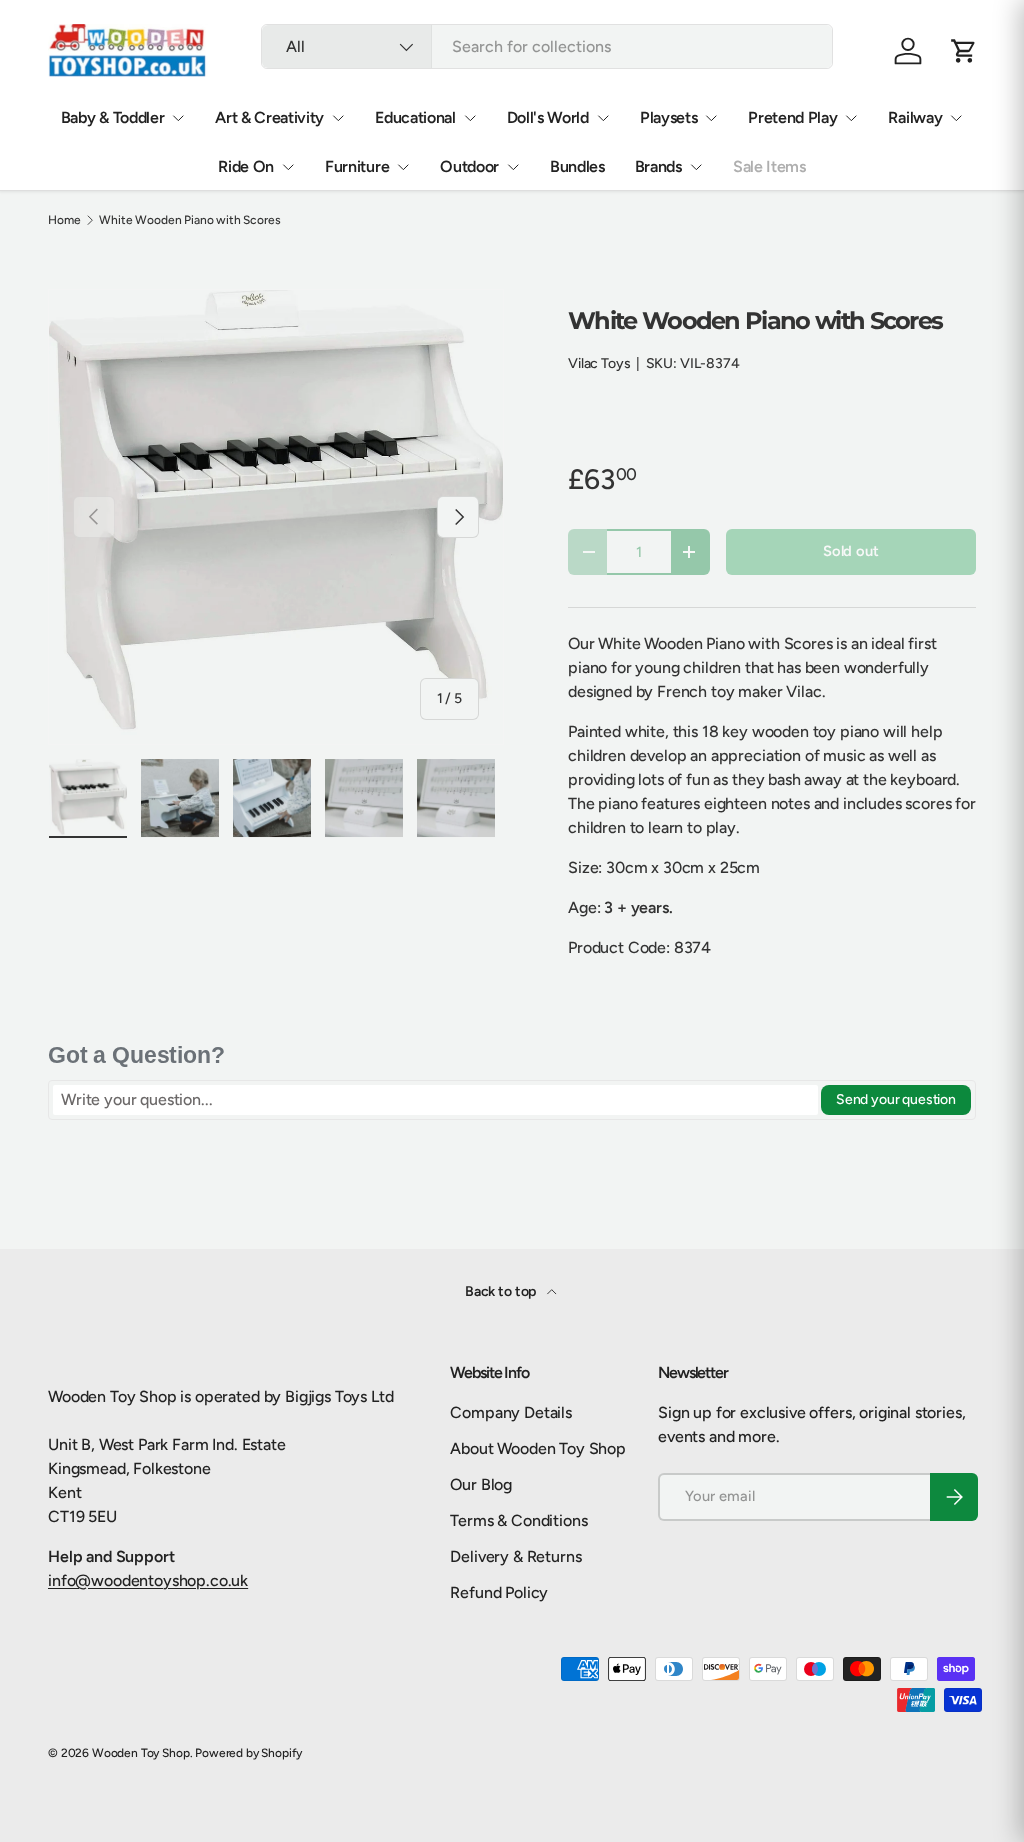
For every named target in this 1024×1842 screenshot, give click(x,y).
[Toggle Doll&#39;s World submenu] (603, 118)
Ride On (246, 166)
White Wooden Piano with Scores (189, 220)
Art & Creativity (269, 117)
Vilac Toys (599, 363)
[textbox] (435, 1100)
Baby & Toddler (113, 117)
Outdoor (469, 166)
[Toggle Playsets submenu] (711, 118)
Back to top (502, 1291)
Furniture (357, 166)
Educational (415, 117)
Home (64, 220)
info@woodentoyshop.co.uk (148, 1580)
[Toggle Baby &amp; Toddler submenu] (178, 118)
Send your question (896, 1099)
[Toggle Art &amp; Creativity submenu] (338, 118)
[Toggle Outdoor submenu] (513, 167)
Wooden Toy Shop (141, 1753)
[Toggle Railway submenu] (956, 118)
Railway (915, 117)
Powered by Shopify (248, 1753)
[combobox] (547, 46)
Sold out (851, 551)
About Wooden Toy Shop (538, 1448)
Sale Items (769, 166)
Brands (658, 166)
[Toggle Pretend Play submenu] (851, 118)
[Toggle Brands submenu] (696, 167)
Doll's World (548, 117)
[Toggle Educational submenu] (470, 118)
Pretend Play (792, 117)
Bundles (577, 166)
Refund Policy (499, 1592)
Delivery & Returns (515, 1556)
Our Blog (481, 1484)
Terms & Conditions (518, 1520)
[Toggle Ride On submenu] (288, 167)
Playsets (668, 117)
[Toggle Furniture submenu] (403, 167)
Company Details (511, 1412)
